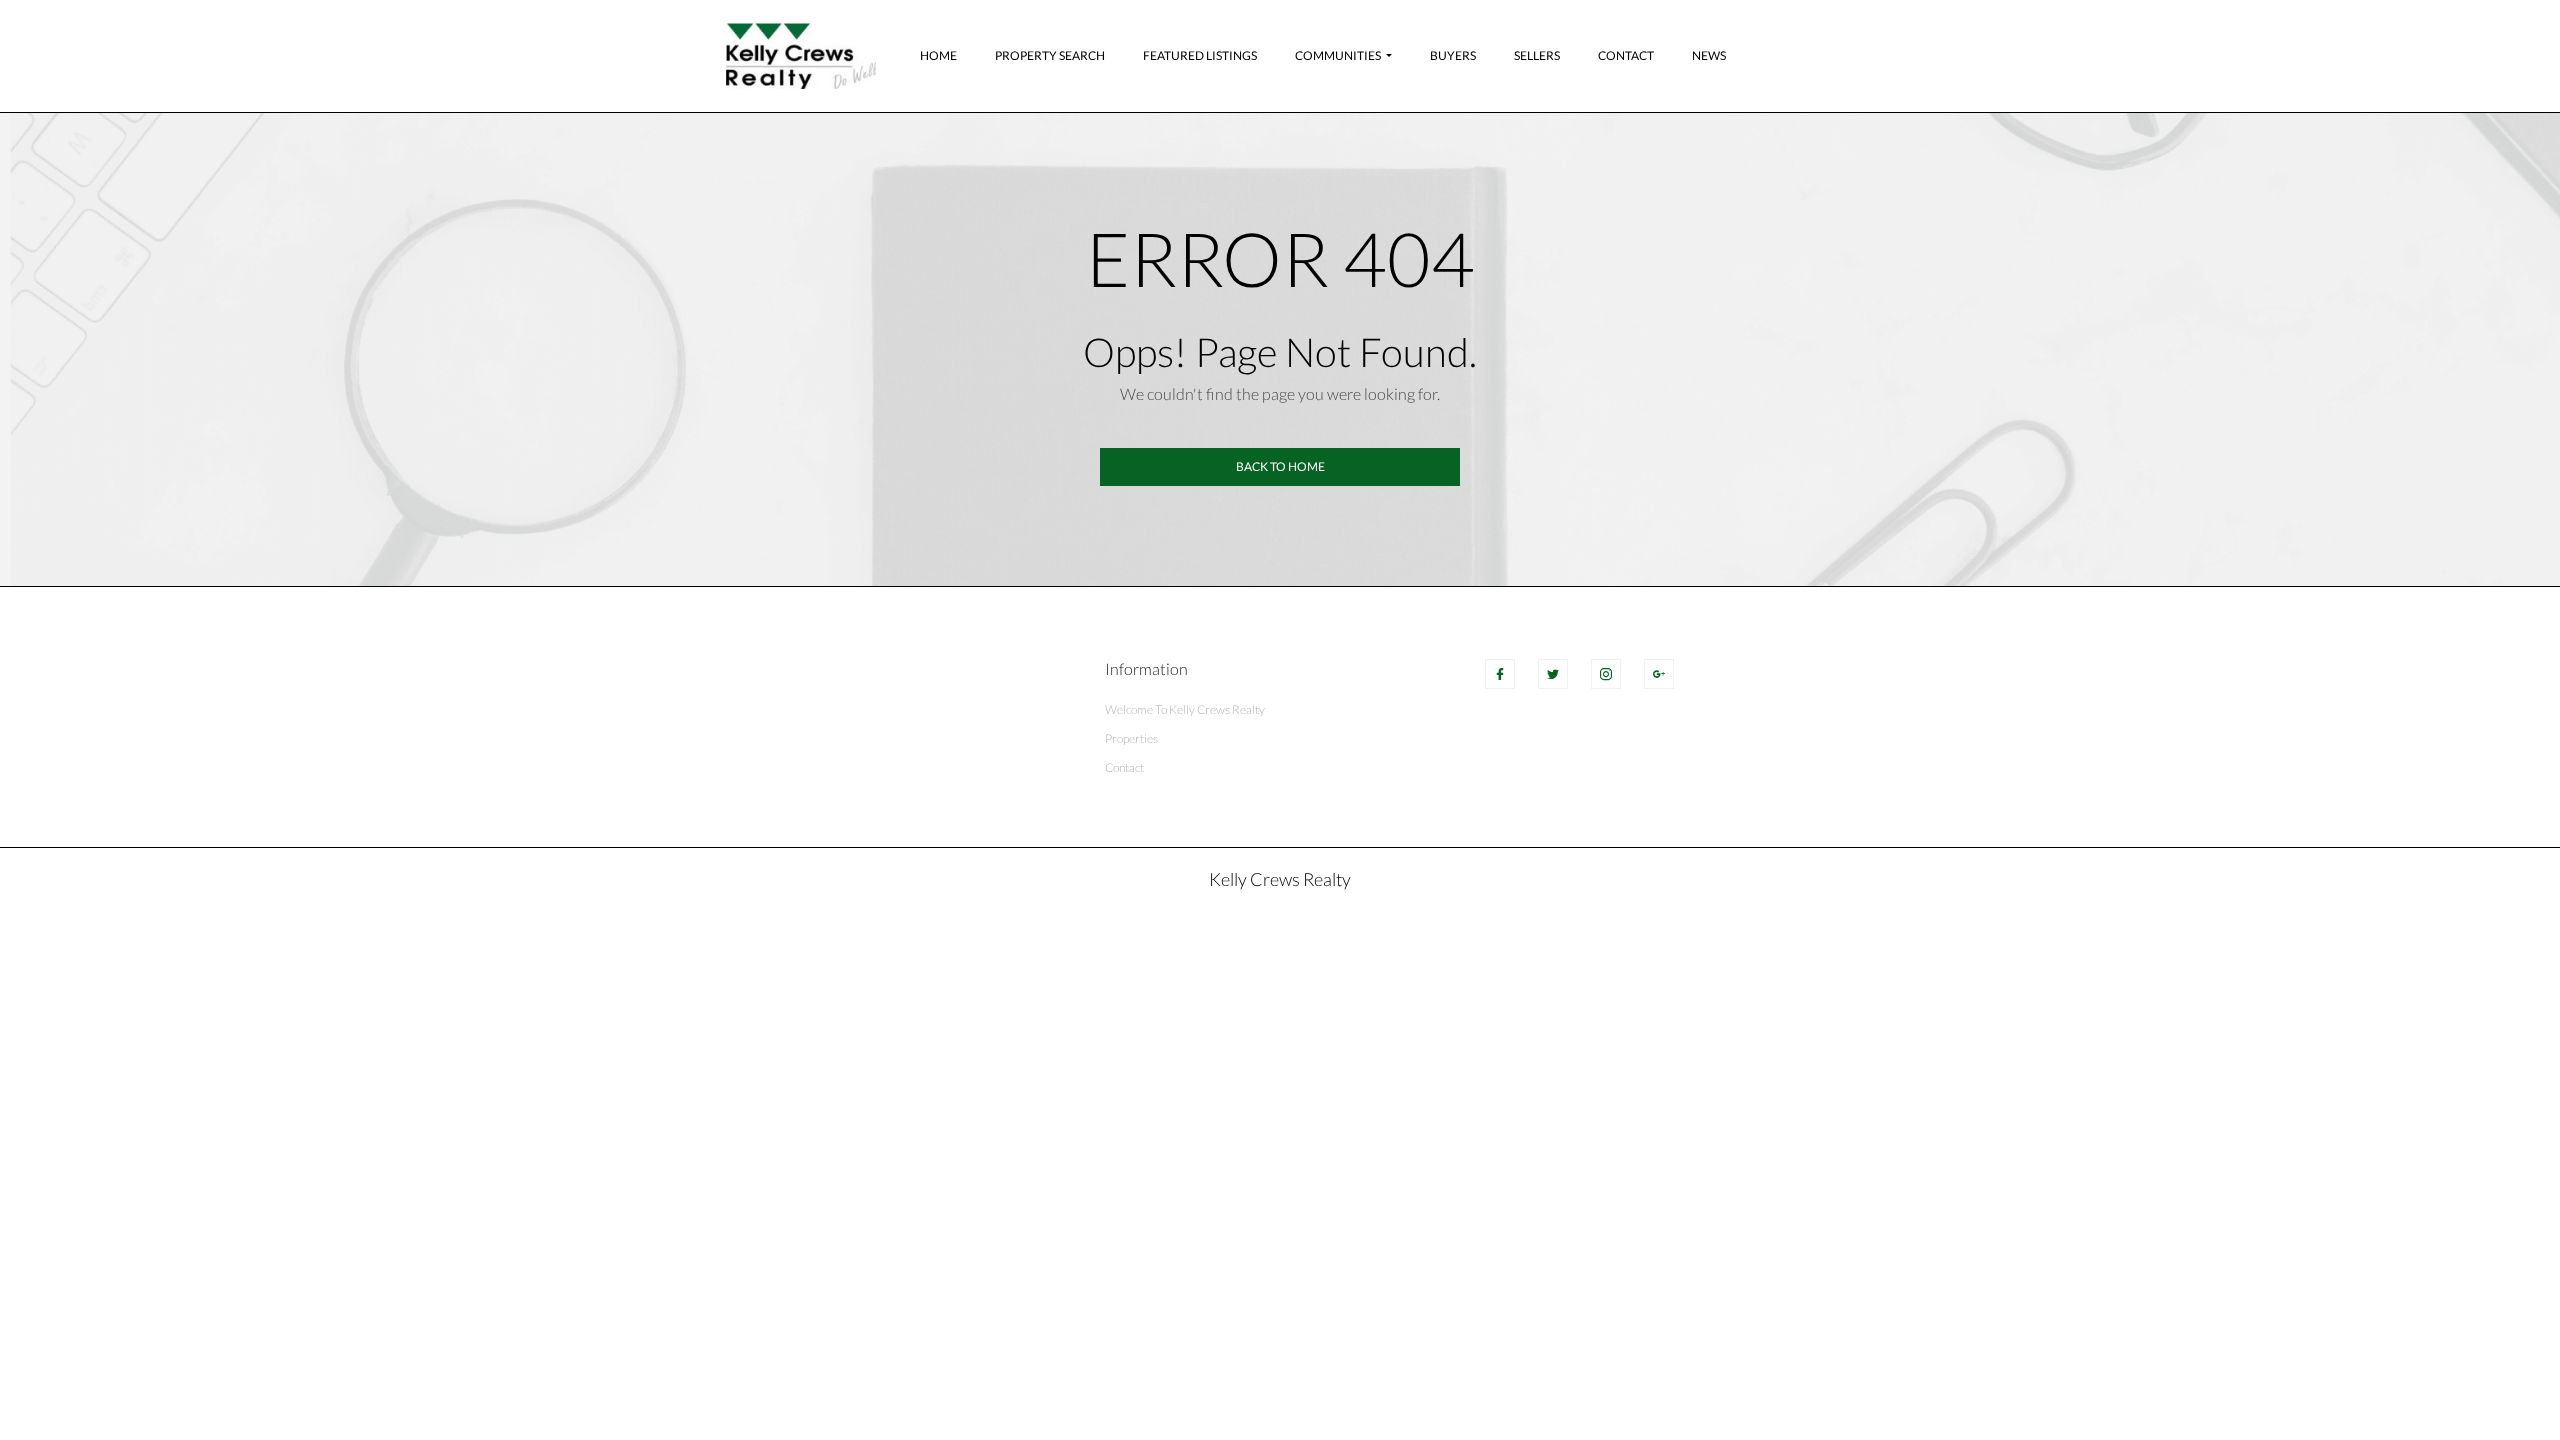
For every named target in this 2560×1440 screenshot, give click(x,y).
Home (938, 55)
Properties (1131, 738)
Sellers (1537, 55)
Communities (1338, 55)
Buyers (1453, 55)
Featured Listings (1200, 55)
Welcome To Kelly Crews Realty (1185, 709)
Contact (1626, 55)
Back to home (1280, 466)
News (1709, 55)
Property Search (1050, 55)
